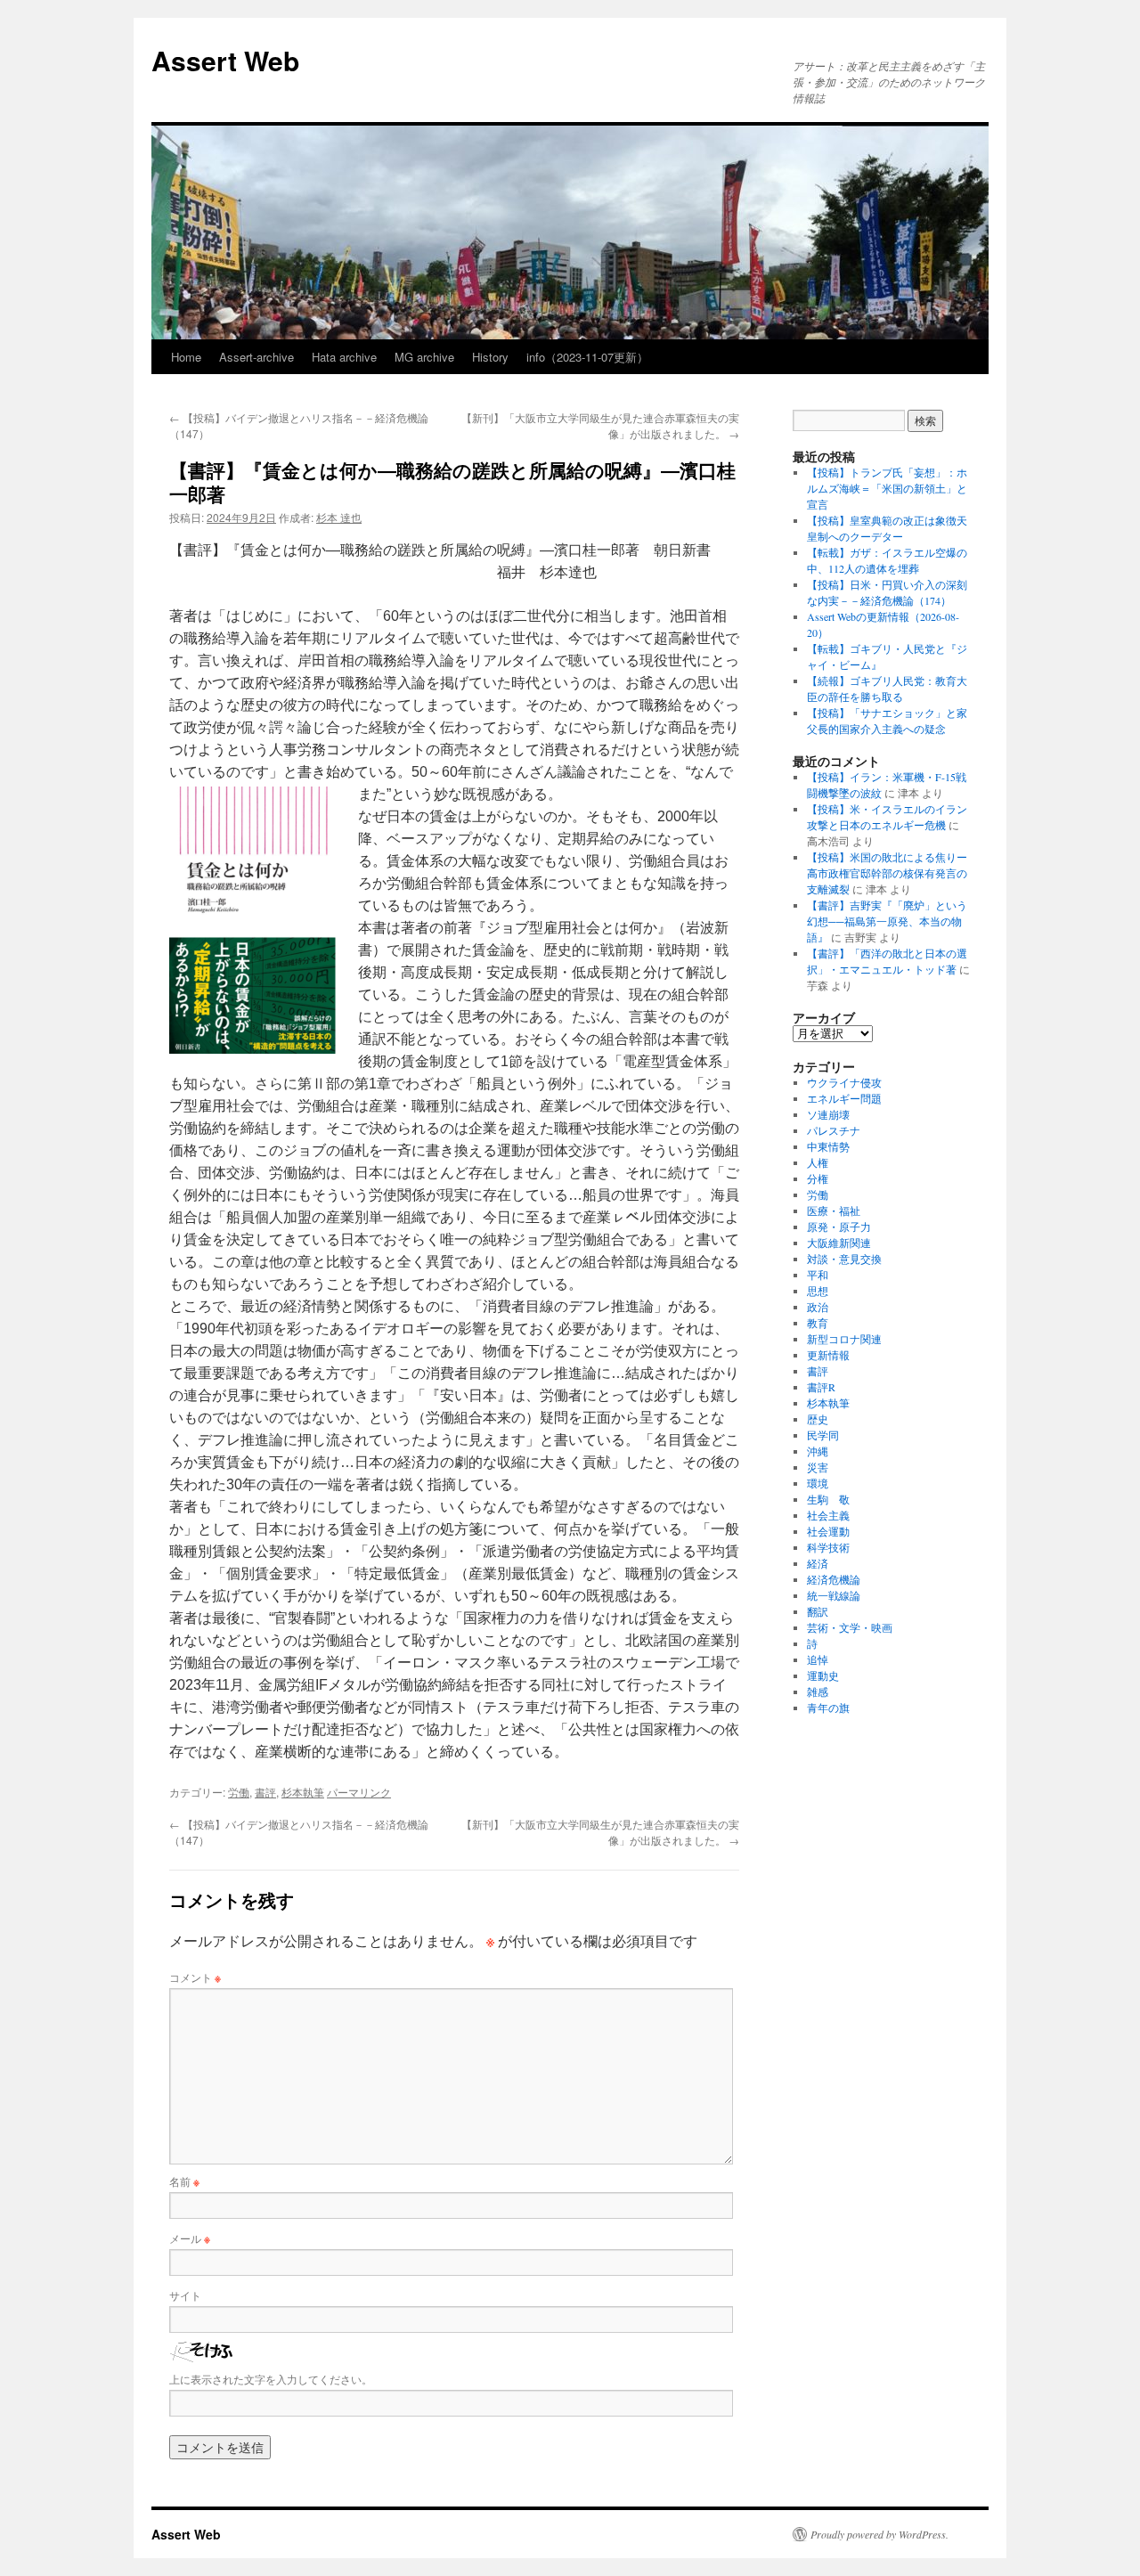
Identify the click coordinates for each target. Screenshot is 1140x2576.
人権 (818, 1162)
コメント (195, 1977)
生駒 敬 (828, 1499)
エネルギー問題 (844, 1098)
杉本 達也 (339, 517)
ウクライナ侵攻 (844, 1082)
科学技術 (828, 1547)
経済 (818, 1563)
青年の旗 (828, 1708)
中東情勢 (828, 1146)
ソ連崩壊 (828, 1114)
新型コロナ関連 (844, 1339)
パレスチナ (834, 1130)
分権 (818, 1178)
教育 (818, 1323)
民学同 (823, 1435)
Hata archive (344, 357)
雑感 (818, 1692)
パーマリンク (359, 1792)
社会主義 (828, 1515)
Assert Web (225, 60)
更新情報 (828, 1355)
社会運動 (828, 1531)
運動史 (823, 1675)
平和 (818, 1275)
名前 (184, 2181)
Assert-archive (256, 357)
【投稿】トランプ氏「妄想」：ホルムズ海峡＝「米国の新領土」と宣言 (887, 488)
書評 (265, 1792)
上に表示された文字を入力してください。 (271, 2379)
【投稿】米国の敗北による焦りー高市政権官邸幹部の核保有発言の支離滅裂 (887, 873)
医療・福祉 (834, 1211)
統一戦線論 (834, 1595)
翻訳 (818, 1611)
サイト (185, 2295)
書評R (821, 1387)
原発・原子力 (839, 1227)
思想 (818, 1291)
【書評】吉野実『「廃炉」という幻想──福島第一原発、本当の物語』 (887, 921)
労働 (239, 1792)
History (490, 357)
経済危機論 (834, 1579)
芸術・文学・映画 (850, 1627)
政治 (818, 1307)
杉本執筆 (303, 1792)
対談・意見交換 (844, 1259)
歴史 (818, 1419)
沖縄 (818, 1451)
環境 (818, 1483)
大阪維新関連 (839, 1243)
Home (186, 357)
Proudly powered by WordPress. (879, 2534)
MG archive (424, 357)
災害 (818, 1467)
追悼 (818, 1659)
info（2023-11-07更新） (587, 357)
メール (190, 2238)
